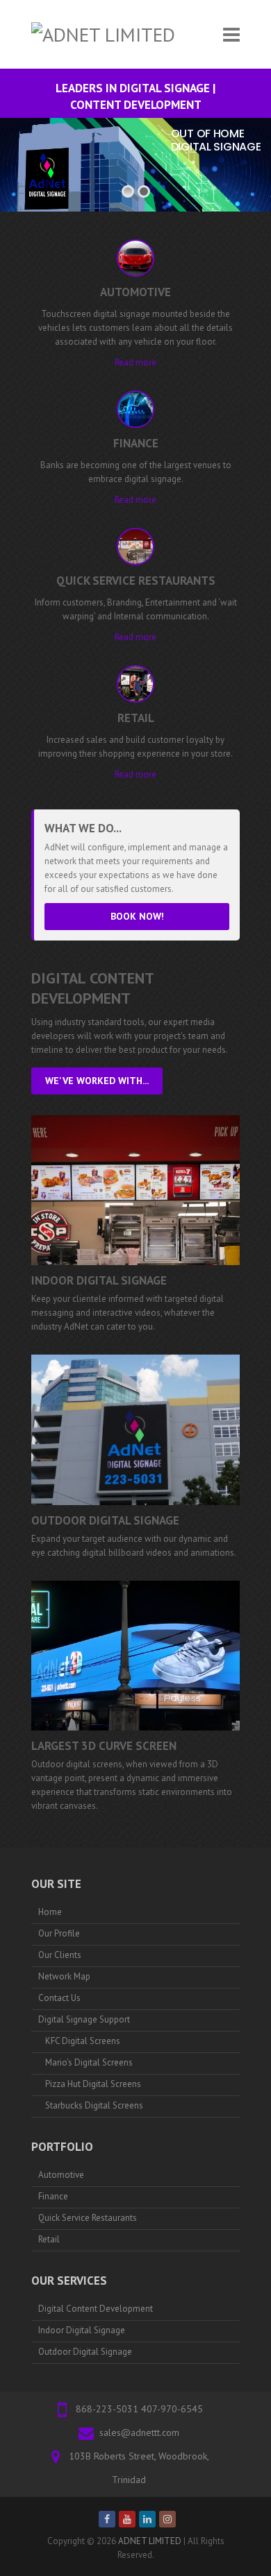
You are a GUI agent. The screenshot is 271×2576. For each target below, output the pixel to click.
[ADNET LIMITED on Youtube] (127, 2519)
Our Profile (59, 1933)
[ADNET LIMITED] (103, 34)
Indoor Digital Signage (99, 1280)
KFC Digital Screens (83, 2041)
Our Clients (60, 1955)
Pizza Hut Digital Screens (93, 2084)
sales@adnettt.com (139, 2432)
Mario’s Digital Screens (89, 2062)
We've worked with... (97, 1081)
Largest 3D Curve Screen (104, 1746)
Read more (135, 362)
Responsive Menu (231, 34)
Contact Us (59, 1998)
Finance (53, 2196)
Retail (49, 2239)
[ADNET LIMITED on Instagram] (167, 2519)
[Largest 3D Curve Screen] (135, 1656)
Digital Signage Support (84, 2019)
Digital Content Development (96, 2309)
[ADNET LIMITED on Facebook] (107, 2519)
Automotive (61, 2175)
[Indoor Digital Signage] (135, 1190)
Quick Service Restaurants (88, 2218)
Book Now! (137, 916)
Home (50, 1912)
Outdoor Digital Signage (105, 1520)
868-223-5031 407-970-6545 (139, 2409)
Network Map (64, 1976)
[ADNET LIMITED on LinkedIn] (147, 2519)
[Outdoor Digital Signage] (135, 1429)
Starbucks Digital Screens (94, 2105)
